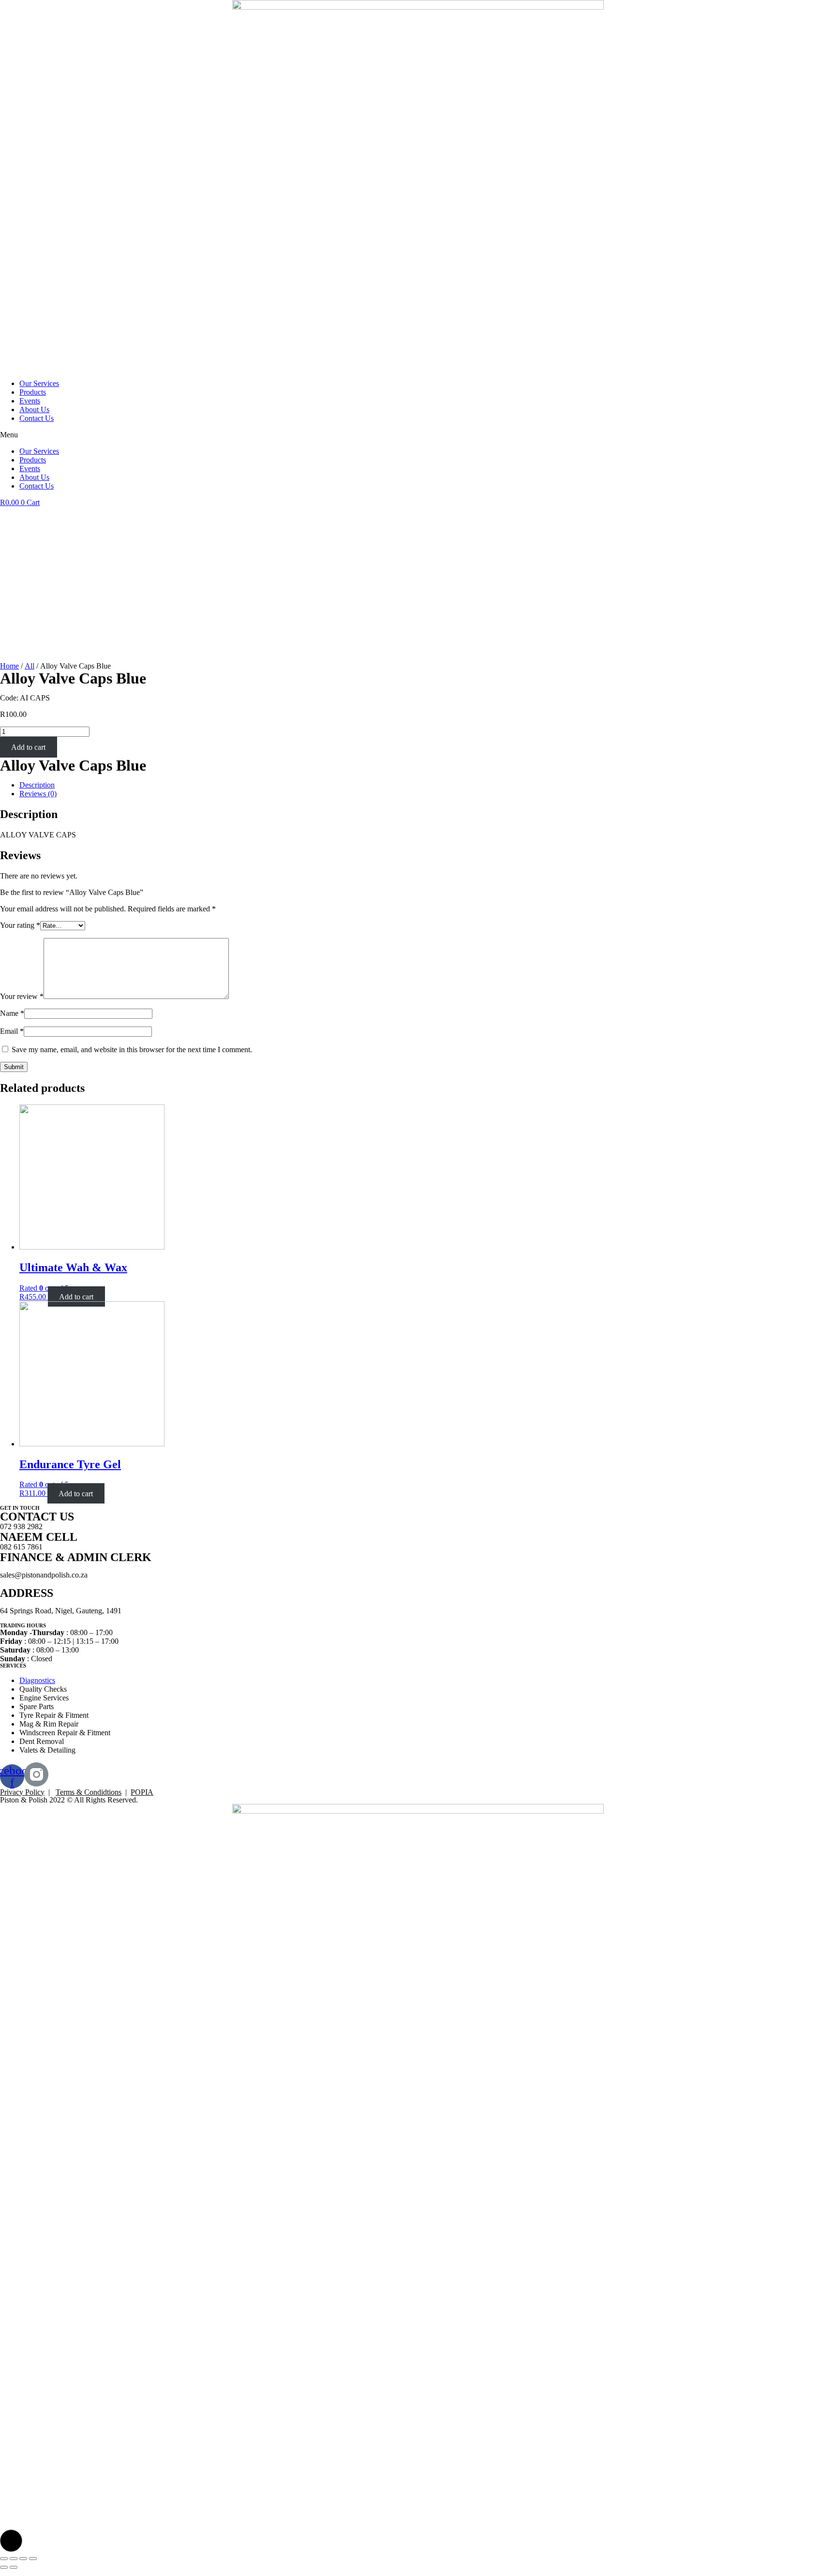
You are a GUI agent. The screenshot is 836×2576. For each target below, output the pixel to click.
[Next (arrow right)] (14, 2567)
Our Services (39, 383)
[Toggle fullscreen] (23, 2559)
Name (12, 1013)
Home (9, 666)
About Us (34, 409)
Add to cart (28, 747)
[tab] (428, 785)
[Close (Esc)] (4, 2559)
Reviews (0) (38, 794)
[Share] (14, 2559)
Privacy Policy (22, 1792)
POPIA (142, 1792)
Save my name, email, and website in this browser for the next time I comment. (132, 1050)
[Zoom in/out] (33, 2559)
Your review (22, 996)
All (30, 666)
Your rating (20, 925)
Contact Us (37, 418)
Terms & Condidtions (89, 1792)
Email (12, 1031)
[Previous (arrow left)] (4, 2567)
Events (30, 401)
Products (33, 392)
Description (37, 785)
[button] (418, 435)
